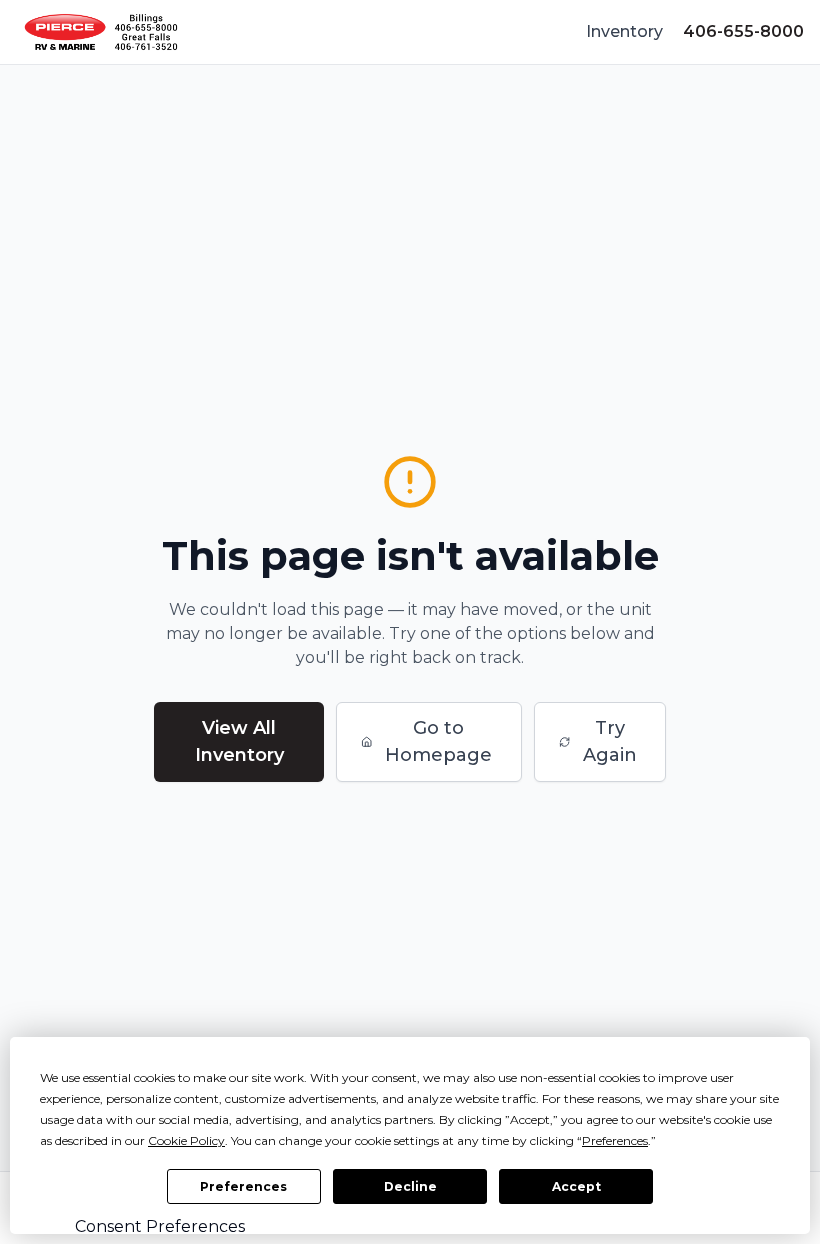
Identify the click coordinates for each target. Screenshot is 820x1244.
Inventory (624, 31)
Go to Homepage (438, 741)
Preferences (243, 1186)
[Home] (101, 32)
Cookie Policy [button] (186, 1140)
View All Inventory (239, 741)
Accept (576, 1186)
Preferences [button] (615, 1140)
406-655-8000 (743, 31)
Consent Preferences (160, 1226)
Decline (410, 1186)
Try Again (610, 741)
